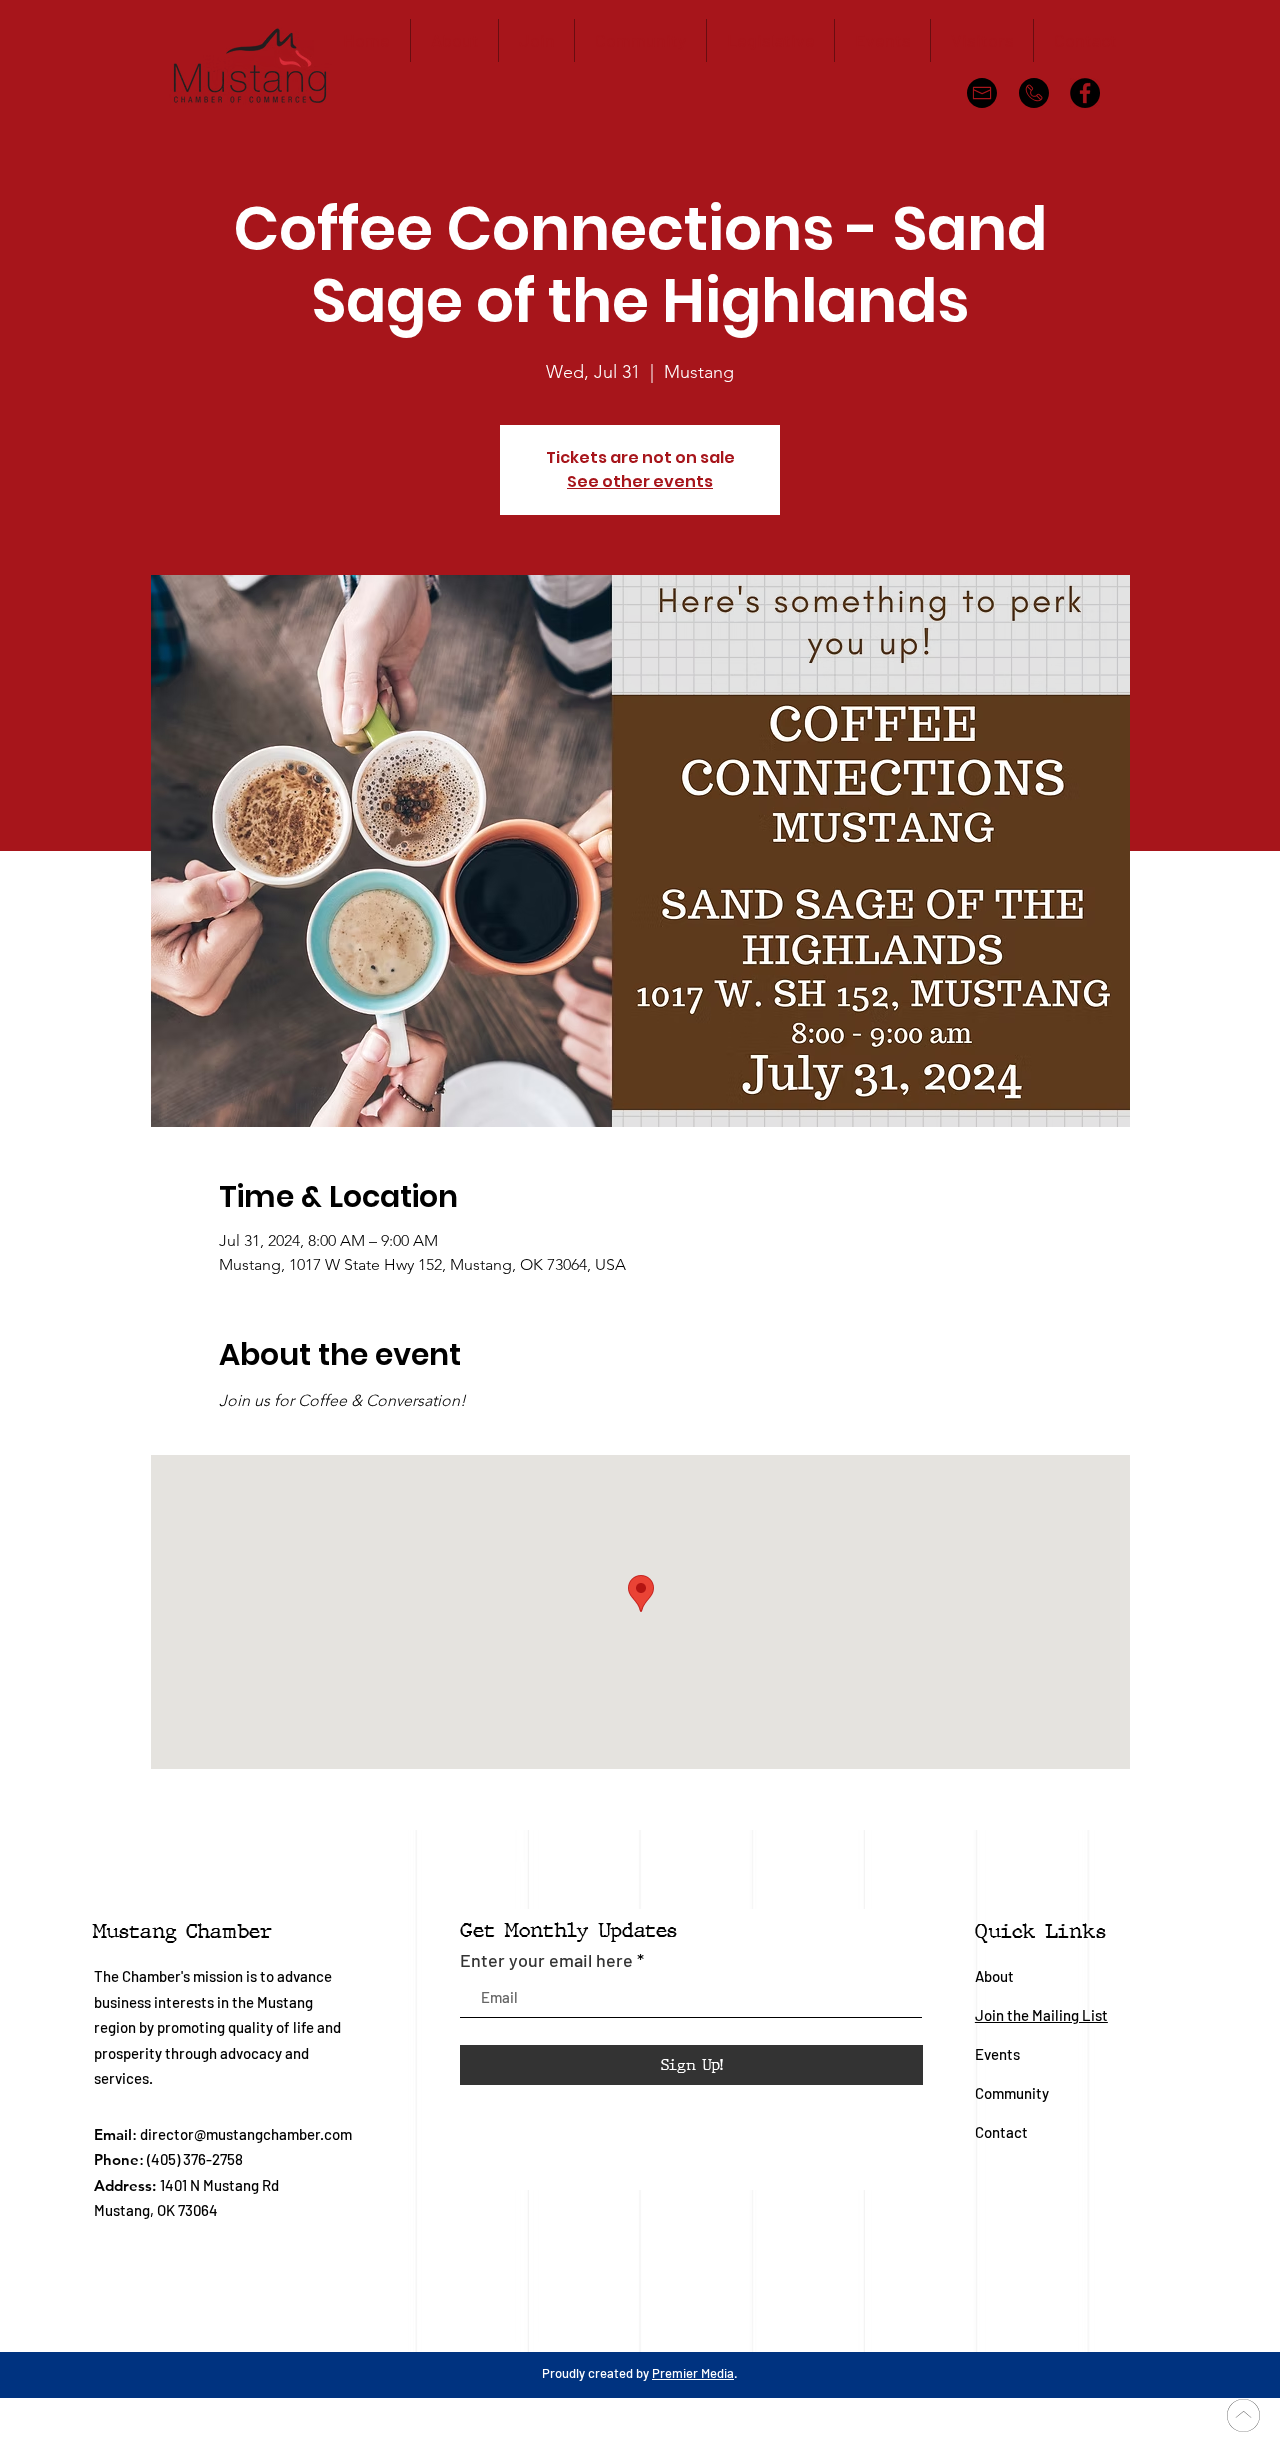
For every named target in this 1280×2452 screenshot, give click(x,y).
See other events (640, 481)
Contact (1001, 2132)
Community (1013, 2093)
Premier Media (693, 2373)
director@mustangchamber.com (246, 2134)
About (994, 1976)
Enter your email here (546, 1960)
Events (997, 2054)
